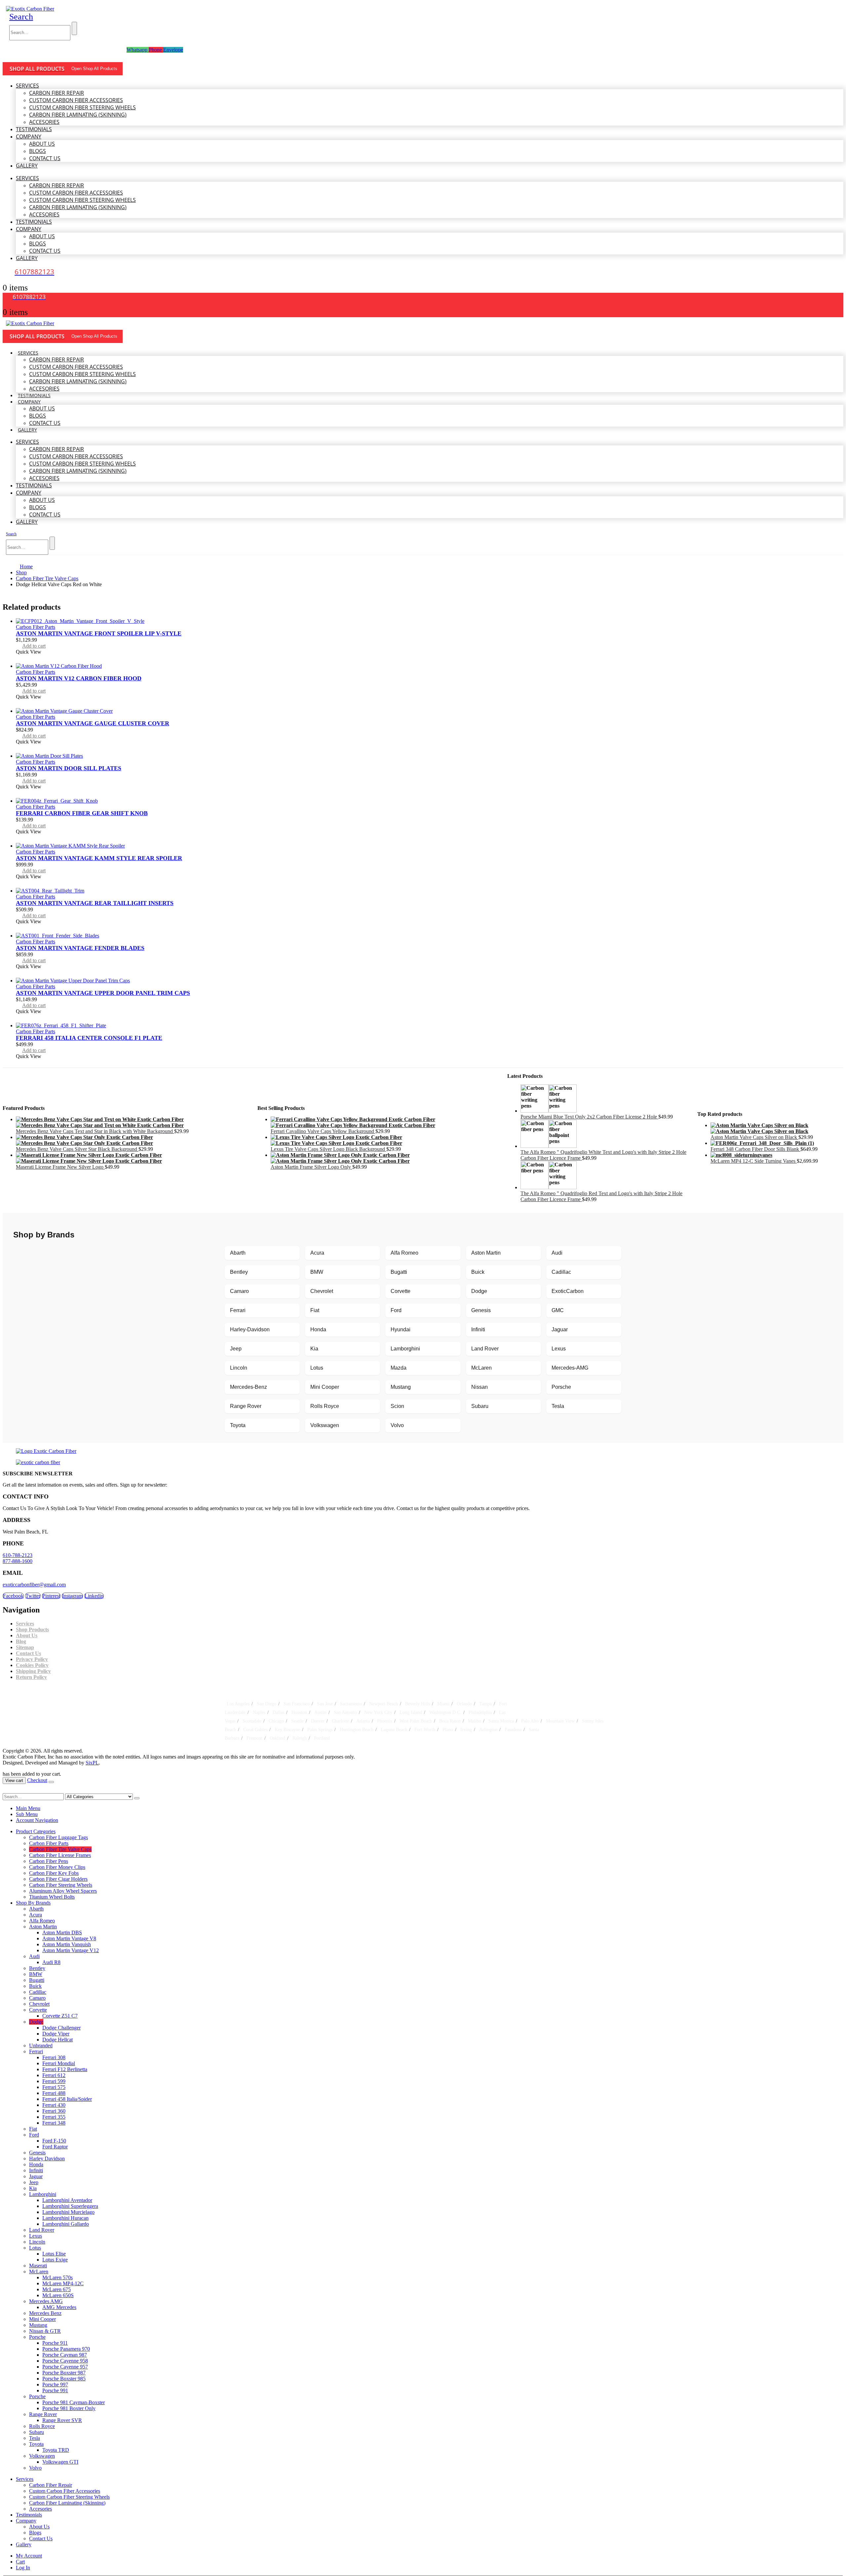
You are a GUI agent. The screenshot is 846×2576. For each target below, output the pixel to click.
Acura (317, 1253)
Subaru (480, 1406)
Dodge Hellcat (58, 2040)
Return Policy (31, 1677)
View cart (14, 1780)
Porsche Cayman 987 (65, 2355)
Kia (314, 1349)
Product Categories (36, 1831)
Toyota (238, 1425)
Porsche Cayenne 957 (65, 2367)
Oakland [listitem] (277, 1738)
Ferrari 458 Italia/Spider (67, 2099)
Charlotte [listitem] (340, 1721)
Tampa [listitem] (485, 1704)
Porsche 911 (55, 2343)
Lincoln (239, 1368)
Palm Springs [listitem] (320, 1729)
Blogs (38, 151)
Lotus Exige (55, 2260)
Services (27, 86)
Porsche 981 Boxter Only (69, 2408)
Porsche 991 (55, 2390)
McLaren (481, 1368)
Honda (318, 1329)
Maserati (38, 2266)
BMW (317, 1272)
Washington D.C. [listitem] (445, 1712)
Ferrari (238, 1310)
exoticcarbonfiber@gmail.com (34, 1585)
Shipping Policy (33, 1671)
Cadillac (561, 1272)
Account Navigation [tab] (37, 1820)
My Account (29, 2556)
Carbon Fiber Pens (49, 1861)
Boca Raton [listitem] (450, 1721)
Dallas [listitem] (278, 1712)
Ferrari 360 (54, 2111)
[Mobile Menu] (10, 56)
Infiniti (478, 1329)
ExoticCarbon (568, 1291)
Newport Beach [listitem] (384, 1704)
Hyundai (401, 1329)
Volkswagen (325, 1425)
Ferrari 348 (54, 2123)
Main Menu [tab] (28, 1808)
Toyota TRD (56, 2450)
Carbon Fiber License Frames (60, 1855)
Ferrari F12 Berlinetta (65, 2069)
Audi (557, 1253)
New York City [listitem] (378, 1712)
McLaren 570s (58, 2277)
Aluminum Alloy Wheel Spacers (63, 1891)
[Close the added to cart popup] (51, 1782)
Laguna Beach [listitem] (394, 1729)
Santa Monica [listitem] (501, 1721)
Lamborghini (405, 1349)
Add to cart (34, 646)
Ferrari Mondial (59, 2063)
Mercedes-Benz (249, 1387)
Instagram (72, 1596)
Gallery (27, 166)
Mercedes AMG (46, 2301)
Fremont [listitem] (254, 1738)
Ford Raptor (55, 2147)
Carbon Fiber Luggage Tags (58, 1837)
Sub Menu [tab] (27, 1814)
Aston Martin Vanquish (67, 1944)
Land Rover (485, 1349)
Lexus (559, 1349)
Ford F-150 (54, 2141)
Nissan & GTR (45, 2331)
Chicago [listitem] (276, 1721)
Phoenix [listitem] (385, 1721)
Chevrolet (322, 1291)
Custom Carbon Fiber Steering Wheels (82, 107)
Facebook (13, 1596)
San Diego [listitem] (267, 1704)
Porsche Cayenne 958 (65, 2361)
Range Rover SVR (62, 2420)
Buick (478, 1272)
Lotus (317, 1368)
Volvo (397, 1425)
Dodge (479, 1291)
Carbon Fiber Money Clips (57, 1867)
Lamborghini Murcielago (68, 2212)
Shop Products (32, 1629)
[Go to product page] (430, 621)
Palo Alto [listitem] (530, 1721)
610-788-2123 (18, 1555)
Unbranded (41, 2046)
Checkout (37, 1780)
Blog (21, 1641)
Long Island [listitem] (411, 1712)
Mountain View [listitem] (560, 1721)
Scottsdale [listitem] (252, 1721)
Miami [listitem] (443, 1704)
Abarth (238, 1253)
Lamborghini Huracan (65, 2218)
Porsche (561, 1387)
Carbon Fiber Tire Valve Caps (60, 1849)
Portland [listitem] (322, 1738)
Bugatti (399, 1272)
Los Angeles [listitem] (238, 1704)
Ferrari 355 (54, 2117)
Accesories (44, 122)
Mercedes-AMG (570, 1368)
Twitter (33, 1596)
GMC (558, 1310)
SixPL (92, 1763)
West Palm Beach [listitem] (416, 1721)
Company (29, 136)
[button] (21, 17)
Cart (20, 2562)
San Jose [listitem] (325, 1704)
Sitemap (25, 1647)
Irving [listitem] (466, 1729)
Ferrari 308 (54, 2057)
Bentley (239, 1272)
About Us (42, 144)
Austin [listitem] (320, 1712)
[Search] (74, 28)
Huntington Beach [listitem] (357, 1729)
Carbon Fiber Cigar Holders (58, 1879)
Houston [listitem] (299, 1712)
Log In (23, 2568)
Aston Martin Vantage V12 (71, 1950)
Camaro (239, 1291)
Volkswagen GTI (60, 2462)
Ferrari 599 (54, 2081)
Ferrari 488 (54, 2093)
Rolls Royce (325, 1406)
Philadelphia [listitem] (480, 1712)
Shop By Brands (33, 1903)
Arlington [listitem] (488, 1729)
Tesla (558, 1406)
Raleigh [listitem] (300, 1738)
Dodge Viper (56, 2034)
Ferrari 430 (54, 2105)
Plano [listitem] (448, 1729)
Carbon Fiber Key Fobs (54, 1873)
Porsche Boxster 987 (64, 2373)
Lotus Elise (54, 2254)
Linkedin (94, 1596)
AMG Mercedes (59, 2307)
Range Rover (246, 1406)
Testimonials (34, 129)
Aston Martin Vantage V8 (69, 1938)
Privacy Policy (32, 1659)
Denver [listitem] (318, 1721)
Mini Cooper (325, 1387)
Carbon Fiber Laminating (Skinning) (78, 115)
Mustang (401, 1387)
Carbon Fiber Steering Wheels (61, 1885)
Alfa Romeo (404, 1253)
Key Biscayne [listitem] (287, 1729)
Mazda (399, 1368)
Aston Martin (486, 1253)
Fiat (315, 1310)
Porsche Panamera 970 (66, 2349)
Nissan (480, 1387)
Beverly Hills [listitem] (418, 1704)
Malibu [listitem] (475, 1721)
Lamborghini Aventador (67, 2200)
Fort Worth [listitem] (425, 1729)
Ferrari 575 (54, 2087)
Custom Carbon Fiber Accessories (76, 100)
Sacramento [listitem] (351, 1704)
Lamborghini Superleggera (70, 2206)
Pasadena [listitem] (513, 1729)
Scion (397, 1406)
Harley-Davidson (250, 1329)
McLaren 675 (57, 2289)
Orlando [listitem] (464, 1704)
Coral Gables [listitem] (255, 1729)
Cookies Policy (32, 1665)
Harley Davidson (47, 2159)
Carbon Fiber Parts (36, 627)
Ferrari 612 (54, 2075)
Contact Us (45, 158)
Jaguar (560, 1329)
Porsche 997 (55, 2385)
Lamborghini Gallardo (66, 2224)
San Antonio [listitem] (345, 1712)
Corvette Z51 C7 (60, 2016)
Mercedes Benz (45, 2313)
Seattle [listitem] (297, 1721)
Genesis (481, 1310)
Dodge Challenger (61, 2028)
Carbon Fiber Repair (57, 93)
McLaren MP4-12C (63, 2283)
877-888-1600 (18, 1561)
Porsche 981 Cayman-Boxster (74, 2402)
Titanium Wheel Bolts (52, 1897)
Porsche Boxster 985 (64, 2379)
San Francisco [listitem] (297, 1704)
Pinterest (51, 1596)
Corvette (401, 1291)
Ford (396, 1310)
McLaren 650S (58, 2295)
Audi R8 (51, 1962)
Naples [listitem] (259, 1712)
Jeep (236, 1349)
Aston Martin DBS (62, 1932)
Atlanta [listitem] (363, 1721)
